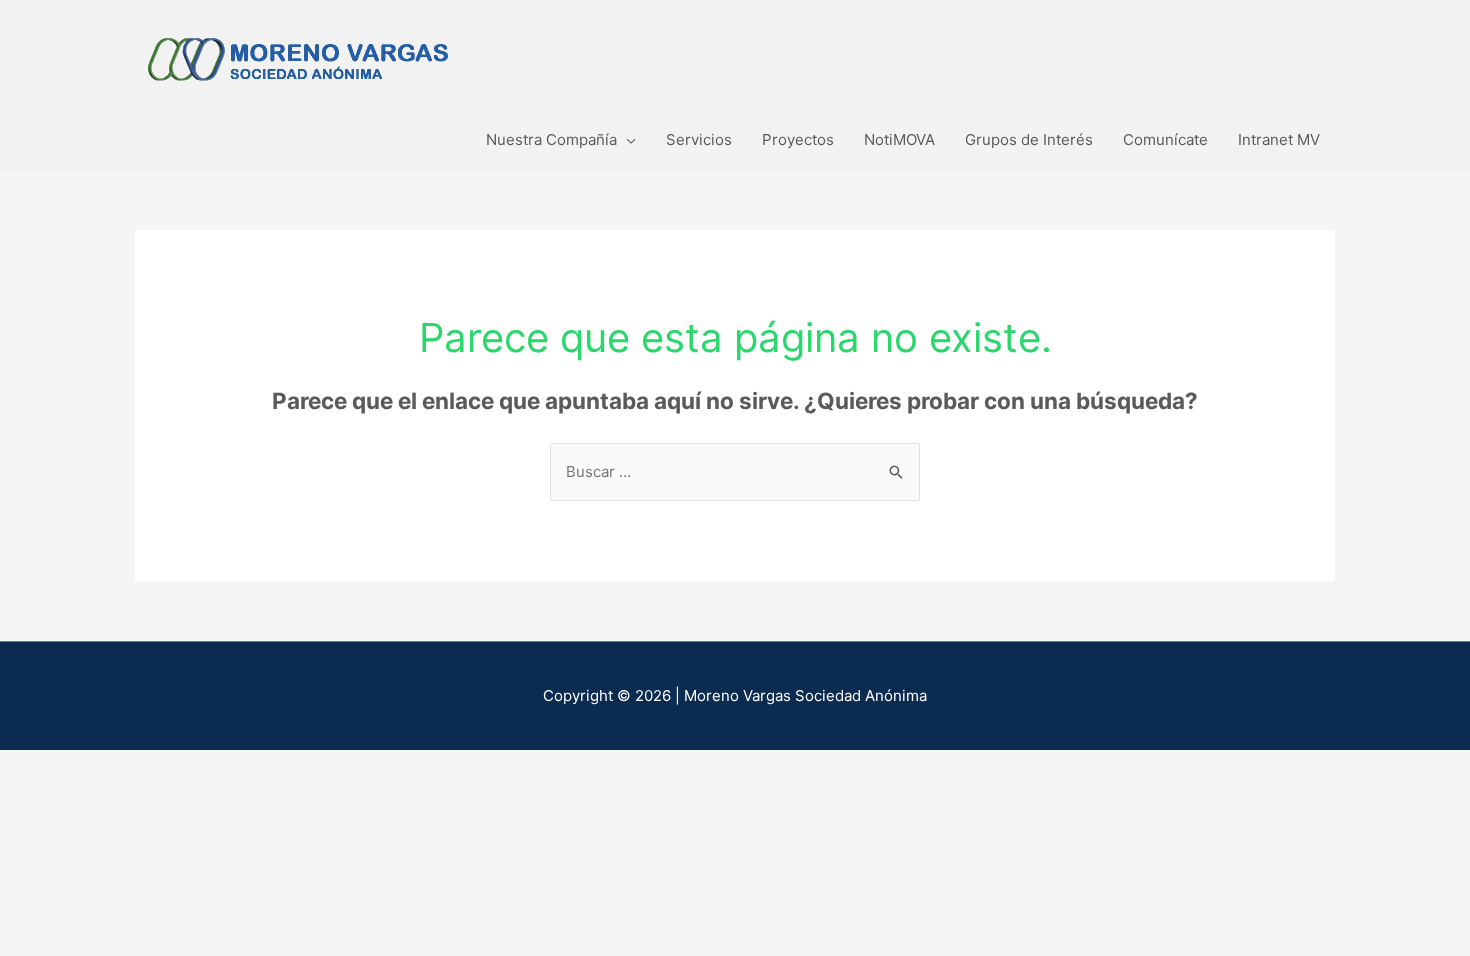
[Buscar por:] (735, 471)
